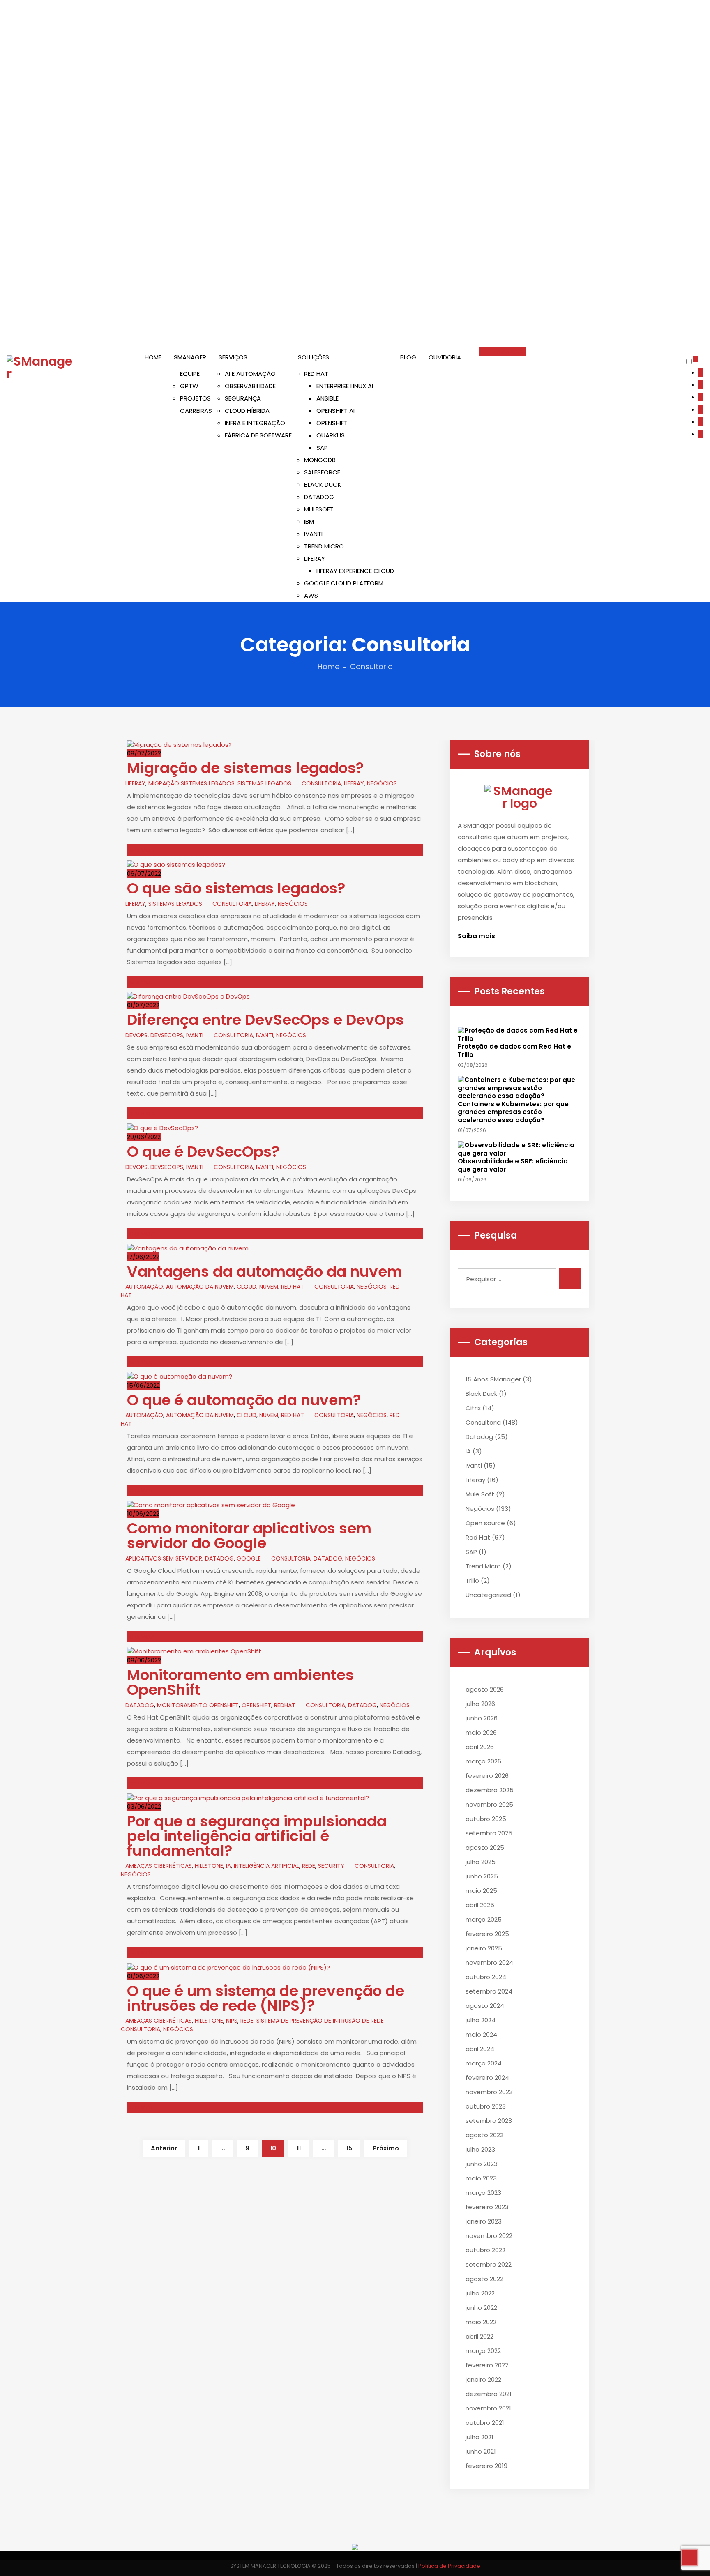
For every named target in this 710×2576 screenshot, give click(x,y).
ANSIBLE (327, 398)
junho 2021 (481, 2451)
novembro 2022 (489, 2236)
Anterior (164, 2148)
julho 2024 (481, 2020)
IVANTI (313, 534)
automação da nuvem (200, 1287)
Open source (485, 1523)
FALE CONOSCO (503, 351)
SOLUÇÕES (314, 357)
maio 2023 (481, 2178)
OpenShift (256, 1705)
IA (468, 1451)
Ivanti (195, 1035)
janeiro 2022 (483, 2379)
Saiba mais (477, 936)
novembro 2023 (489, 2092)
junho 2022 (481, 2308)
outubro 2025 (486, 1819)
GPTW (189, 386)
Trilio (472, 1580)
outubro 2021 (485, 2423)
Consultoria (321, 783)
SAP (322, 448)
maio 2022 (481, 2322)
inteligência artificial (266, 1866)
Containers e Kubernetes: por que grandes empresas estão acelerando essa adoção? (513, 1112)
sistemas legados (264, 783)
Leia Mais (141, 850)
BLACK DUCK (323, 485)
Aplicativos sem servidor (164, 1558)
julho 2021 (479, 2437)
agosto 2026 (485, 1689)
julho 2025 (481, 1862)
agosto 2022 (484, 2279)
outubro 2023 (486, 2106)
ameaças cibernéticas (159, 1866)
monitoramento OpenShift (198, 1705)
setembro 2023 (489, 2121)
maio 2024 (481, 2034)
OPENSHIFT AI (335, 411)
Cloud (247, 1287)
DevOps (136, 1035)
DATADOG (319, 497)
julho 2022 (480, 2293)
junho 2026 (482, 1718)
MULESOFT (319, 509)
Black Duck (481, 1394)
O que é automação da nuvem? (246, 1400)
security (331, 1866)
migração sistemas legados (191, 783)
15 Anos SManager (493, 1379)
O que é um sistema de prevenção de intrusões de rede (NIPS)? (266, 1998)
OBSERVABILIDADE (250, 386)
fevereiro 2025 (487, 1934)
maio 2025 (481, 1891)
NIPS (232, 2021)
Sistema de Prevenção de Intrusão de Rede (320, 2021)
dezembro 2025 (490, 1790)
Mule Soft (480, 1494)
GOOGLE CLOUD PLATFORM (344, 583)
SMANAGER (190, 357)
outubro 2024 (486, 1977)
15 (349, 2148)
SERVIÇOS (233, 357)
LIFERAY (315, 558)
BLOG (408, 357)
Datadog (219, 1558)
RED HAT (316, 374)
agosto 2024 (485, 2006)
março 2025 (484, 1919)
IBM (309, 521)
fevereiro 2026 (487, 1776)
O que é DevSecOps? (203, 1152)
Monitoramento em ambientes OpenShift (240, 1682)
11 (299, 2148)
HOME (153, 357)
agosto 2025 (485, 1847)
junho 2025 (482, 1876)
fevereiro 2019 (486, 2466)
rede (309, 1866)
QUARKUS (331, 435)
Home (328, 666)
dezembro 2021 (489, 2394)
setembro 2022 (489, 2264)
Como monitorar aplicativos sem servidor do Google (249, 1536)
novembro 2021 (488, 2408)
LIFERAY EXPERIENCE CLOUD (355, 571)
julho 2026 (480, 1704)
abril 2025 (480, 1905)
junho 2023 (482, 2164)
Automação (144, 1287)
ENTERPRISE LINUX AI (345, 386)
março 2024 (484, 2063)
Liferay (135, 783)
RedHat (285, 1705)
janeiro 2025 (484, 1948)
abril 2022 (479, 2336)
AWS (311, 595)
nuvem (269, 1287)
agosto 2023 (485, 2135)
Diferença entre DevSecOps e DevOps (265, 1020)
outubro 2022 (485, 2250)
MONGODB (320, 460)
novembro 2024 (489, 1963)
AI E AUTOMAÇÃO (250, 374)
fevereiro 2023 (487, 2207)
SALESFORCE (322, 472)
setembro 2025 (489, 1833)
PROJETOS (195, 398)
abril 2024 (480, 2049)
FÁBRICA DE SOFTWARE (258, 435)
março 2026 (483, 1761)
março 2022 (483, 2351)
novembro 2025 (489, 1804)
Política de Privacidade (449, 2566)
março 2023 (483, 2193)
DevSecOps (167, 1035)
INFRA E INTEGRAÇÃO (255, 423)
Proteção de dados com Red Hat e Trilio (514, 1051)
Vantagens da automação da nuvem (265, 1272)
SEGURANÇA (243, 398)
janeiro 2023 (484, 2221)
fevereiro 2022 (487, 2365)
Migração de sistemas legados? (246, 768)
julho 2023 (480, 2149)
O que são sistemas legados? (236, 888)
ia (228, 1866)
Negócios (382, 783)
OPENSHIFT (332, 423)
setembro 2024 (489, 1991)
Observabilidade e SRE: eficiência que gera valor (513, 1165)
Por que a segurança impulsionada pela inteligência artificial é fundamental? (257, 1836)
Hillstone (209, 1866)
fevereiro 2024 (487, 2078)
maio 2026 (481, 1732)
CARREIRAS (196, 411)
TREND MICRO (324, 546)
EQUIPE (190, 374)
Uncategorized (488, 1595)
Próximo (386, 2148)
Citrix (473, 1408)
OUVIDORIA (445, 357)
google (249, 1558)
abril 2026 (480, 1747)
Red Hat (478, 1537)
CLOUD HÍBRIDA (247, 411)
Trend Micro (483, 1566)
